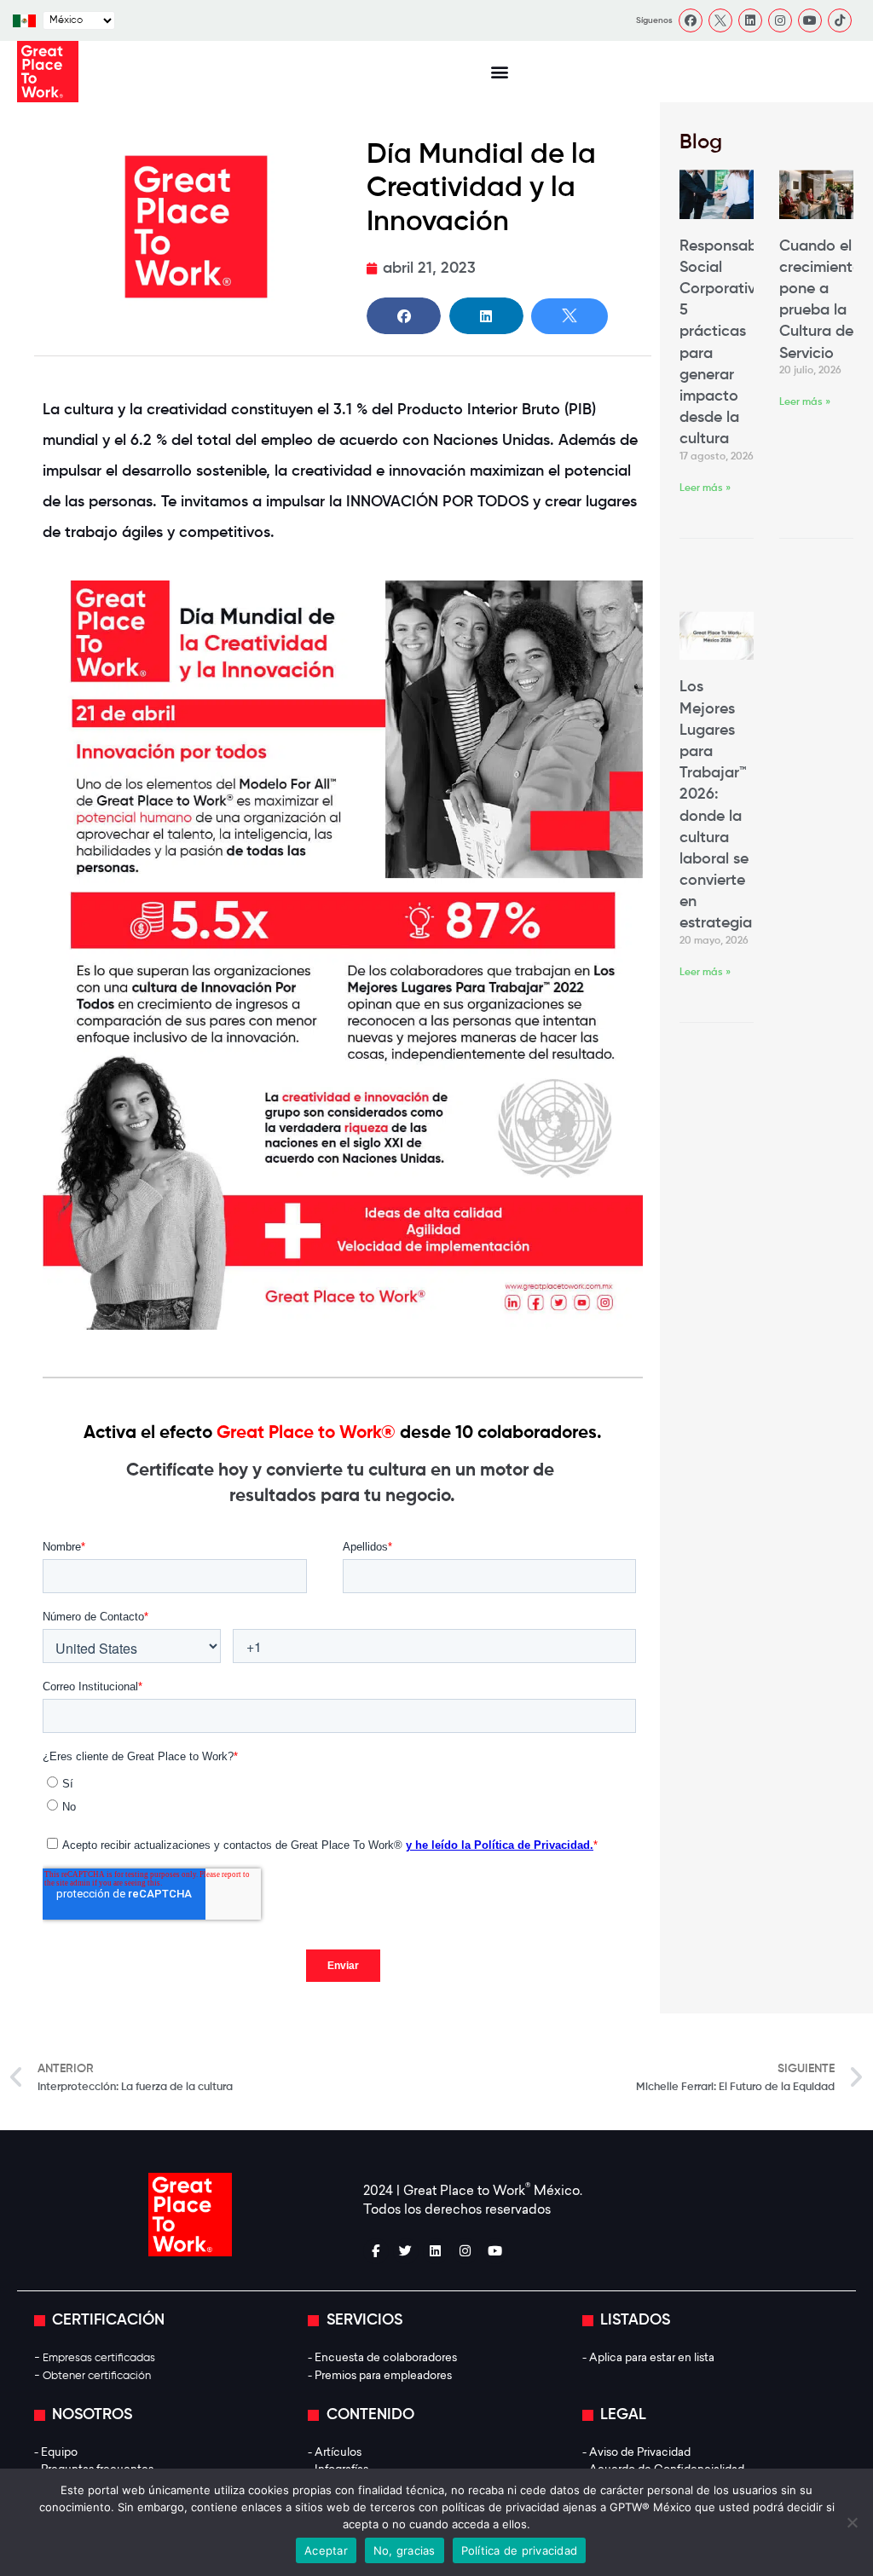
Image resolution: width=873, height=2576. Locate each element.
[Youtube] (810, 20)
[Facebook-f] (376, 2251)
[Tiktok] (840, 20)
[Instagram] (780, 20)
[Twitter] (406, 2251)
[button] (499, 72)
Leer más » (705, 488)
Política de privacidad (520, 2550)
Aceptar (326, 2550)
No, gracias (405, 2550)
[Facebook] (691, 20)
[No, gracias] (852, 2522)
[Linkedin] (750, 20)
